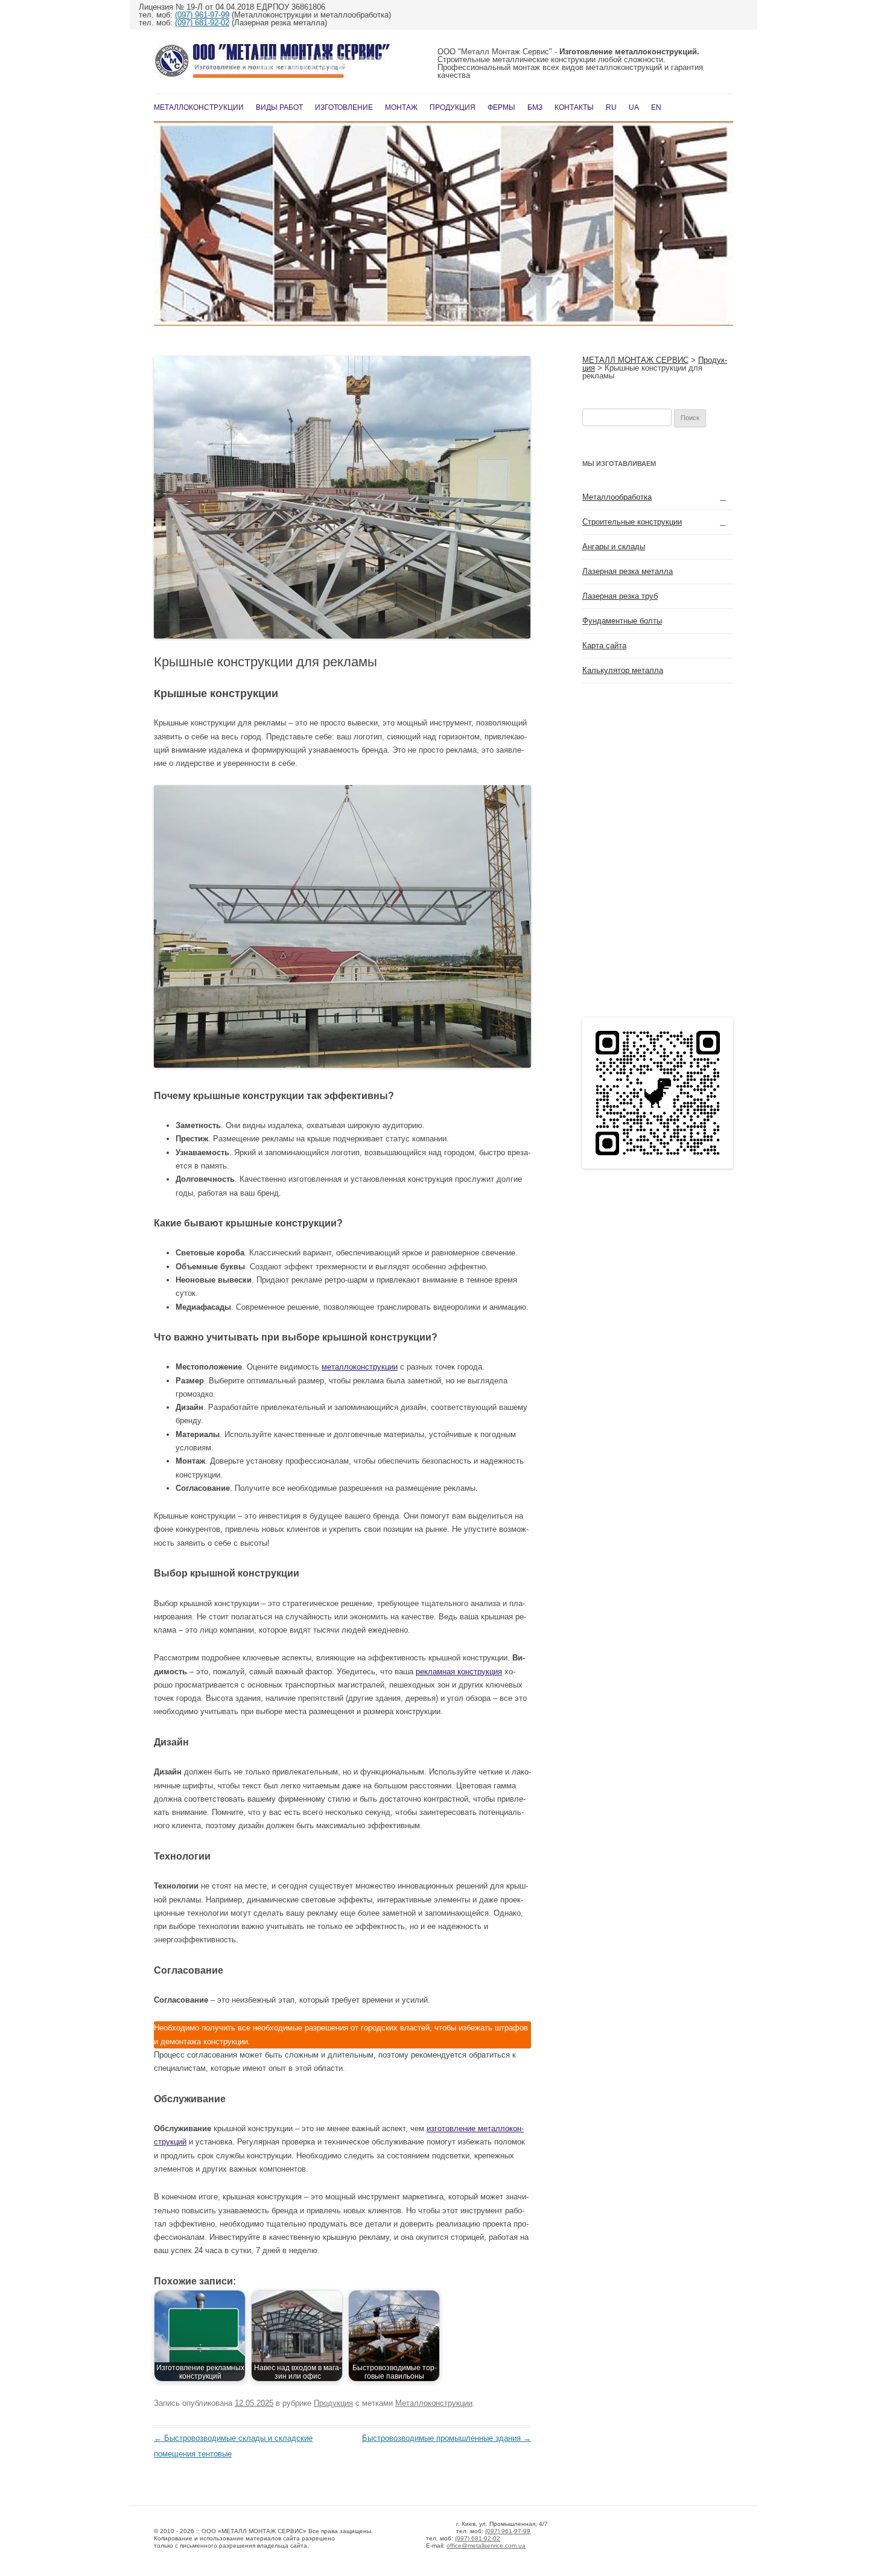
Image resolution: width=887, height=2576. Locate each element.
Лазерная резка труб (620, 596)
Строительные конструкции (632, 522)
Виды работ (279, 107)
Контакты (574, 107)
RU (611, 107)
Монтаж (401, 107)
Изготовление (344, 107)
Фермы (501, 107)
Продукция (453, 107)
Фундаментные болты (622, 621)
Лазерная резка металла (628, 571)
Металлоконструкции (199, 107)
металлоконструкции (360, 1367)
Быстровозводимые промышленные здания (447, 2438)
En (656, 107)
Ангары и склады (614, 547)
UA (634, 107)
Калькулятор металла (623, 670)
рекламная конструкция (459, 1672)
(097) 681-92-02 (202, 23)
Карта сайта (604, 646)
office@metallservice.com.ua (486, 2546)
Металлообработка (617, 497)
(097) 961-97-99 (202, 15)
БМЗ (535, 107)
